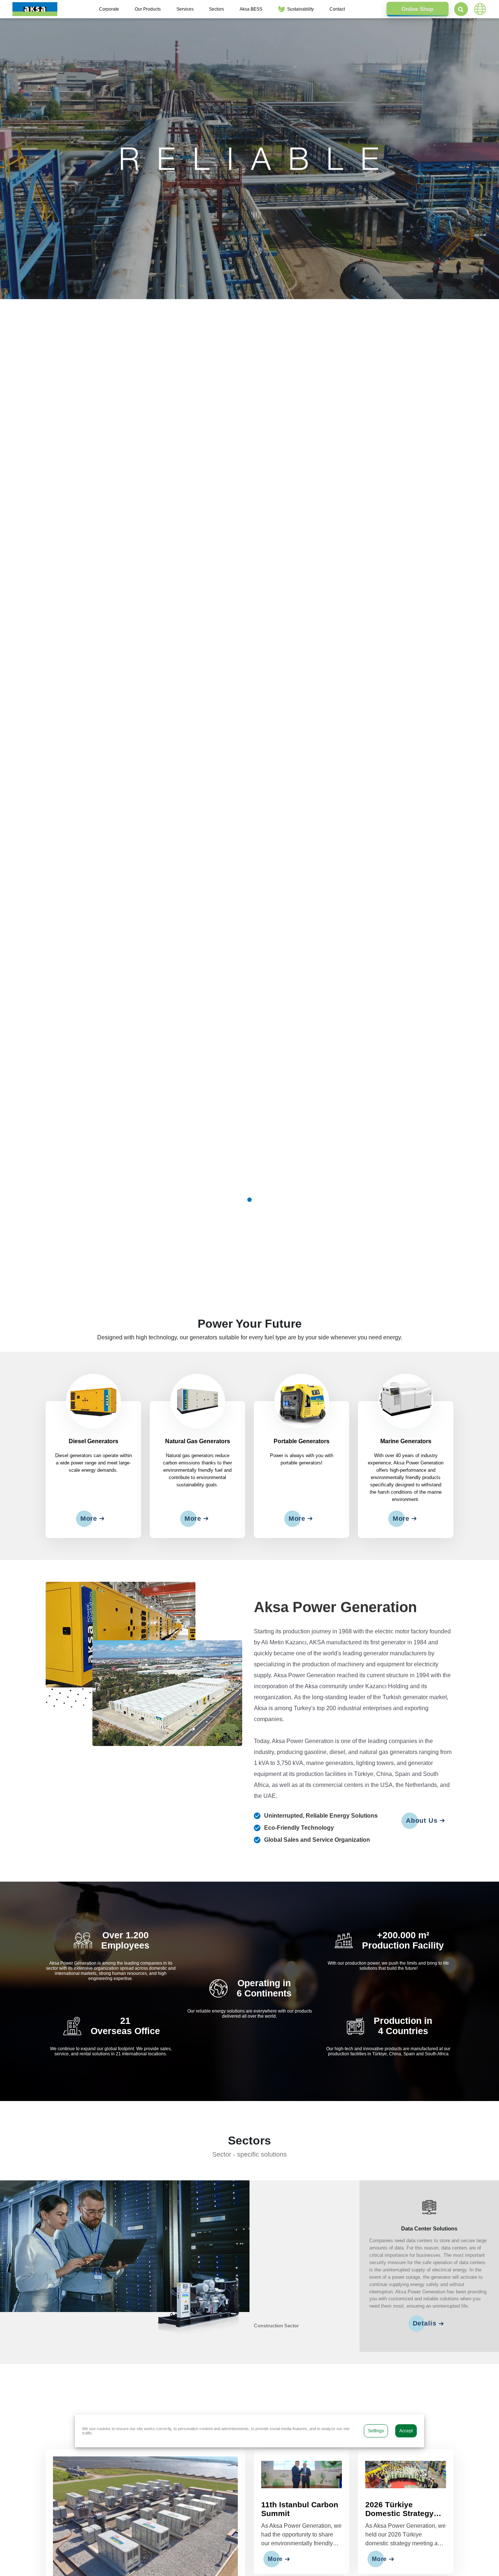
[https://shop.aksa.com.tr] (418, 9)
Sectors (216, 9)
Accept (406, 2431)
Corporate (109, 9)
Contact (337, 9)
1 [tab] (249, 1200)
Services (185, 9)
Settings (376, 2431)
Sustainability (300, 9)
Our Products (148, 9)
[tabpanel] (249, 159)
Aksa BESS (251, 9)
